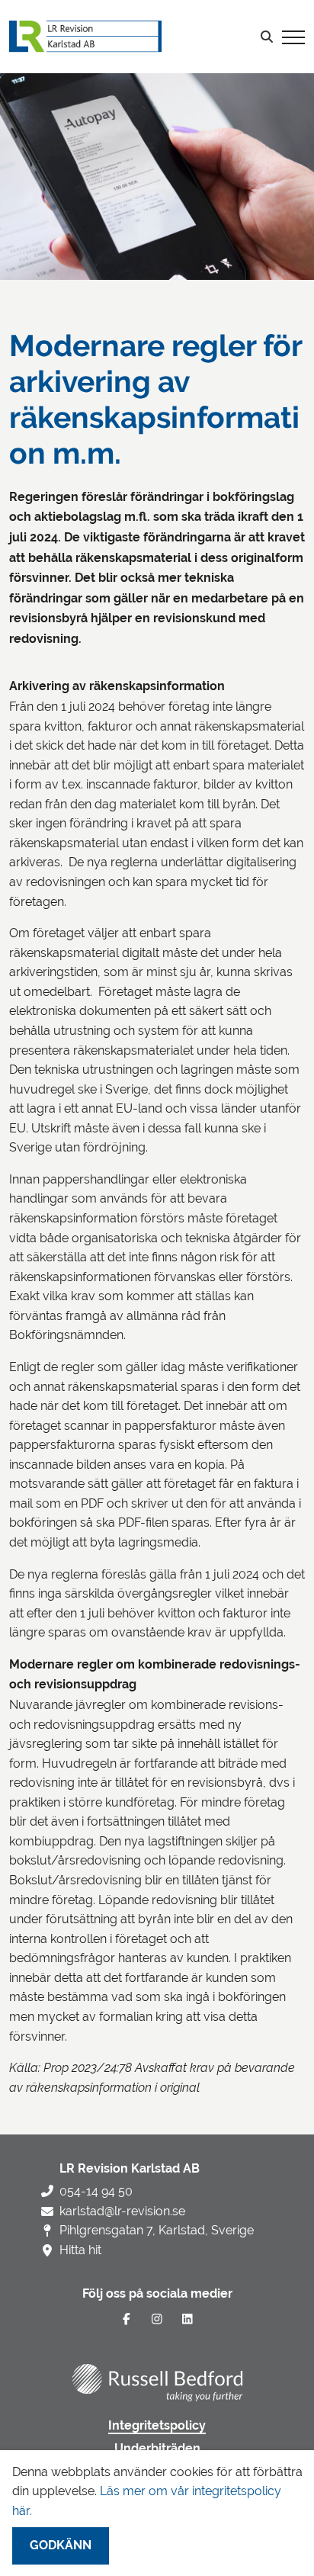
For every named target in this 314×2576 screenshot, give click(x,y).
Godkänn (61, 2545)
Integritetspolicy (157, 2426)
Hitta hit (80, 2250)
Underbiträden (157, 2449)
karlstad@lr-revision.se (122, 2211)
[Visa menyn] (293, 37)
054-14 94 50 (96, 2191)
